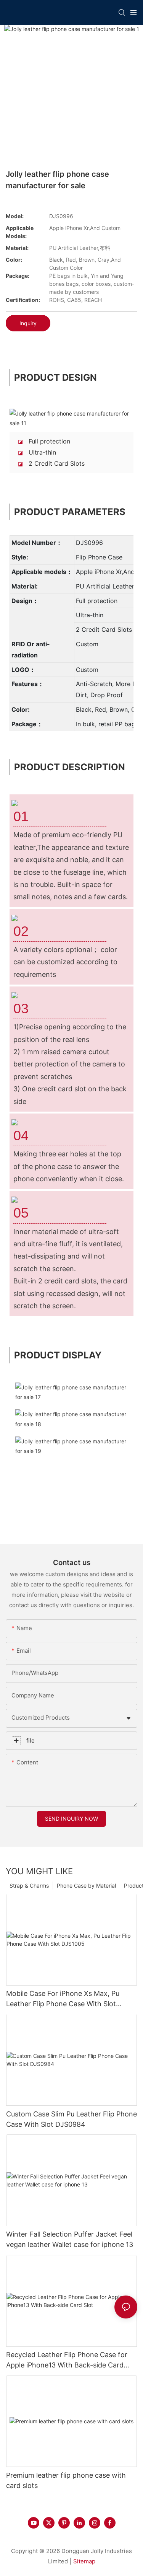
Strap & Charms (29, 1886)
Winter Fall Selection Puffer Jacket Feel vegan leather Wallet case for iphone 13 (70, 2239)
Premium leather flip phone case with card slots (66, 2480)
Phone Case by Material (86, 1886)
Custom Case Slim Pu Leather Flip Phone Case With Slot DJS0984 (71, 2119)
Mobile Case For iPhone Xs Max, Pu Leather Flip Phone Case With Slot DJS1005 (63, 1999)
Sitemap (84, 2561)
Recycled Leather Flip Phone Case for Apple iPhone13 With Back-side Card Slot (67, 2360)
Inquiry (28, 323)
